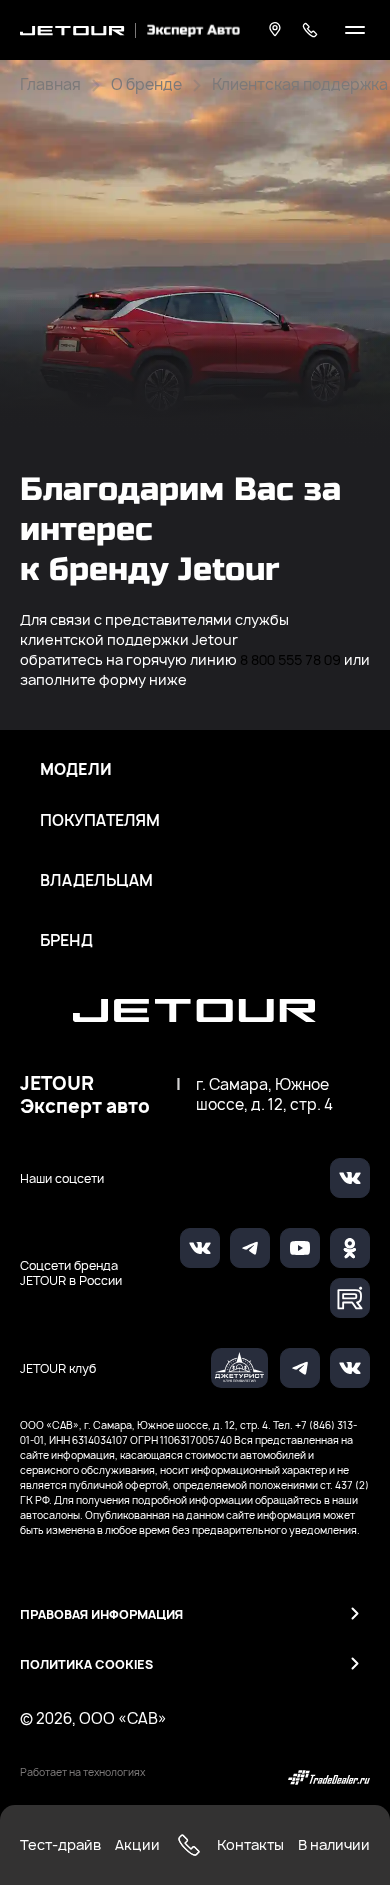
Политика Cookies (86, 1664)
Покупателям (100, 821)
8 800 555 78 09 (290, 659)
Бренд (66, 941)
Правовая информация (101, 1614)
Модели (76, 770)
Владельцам (96, 881)
